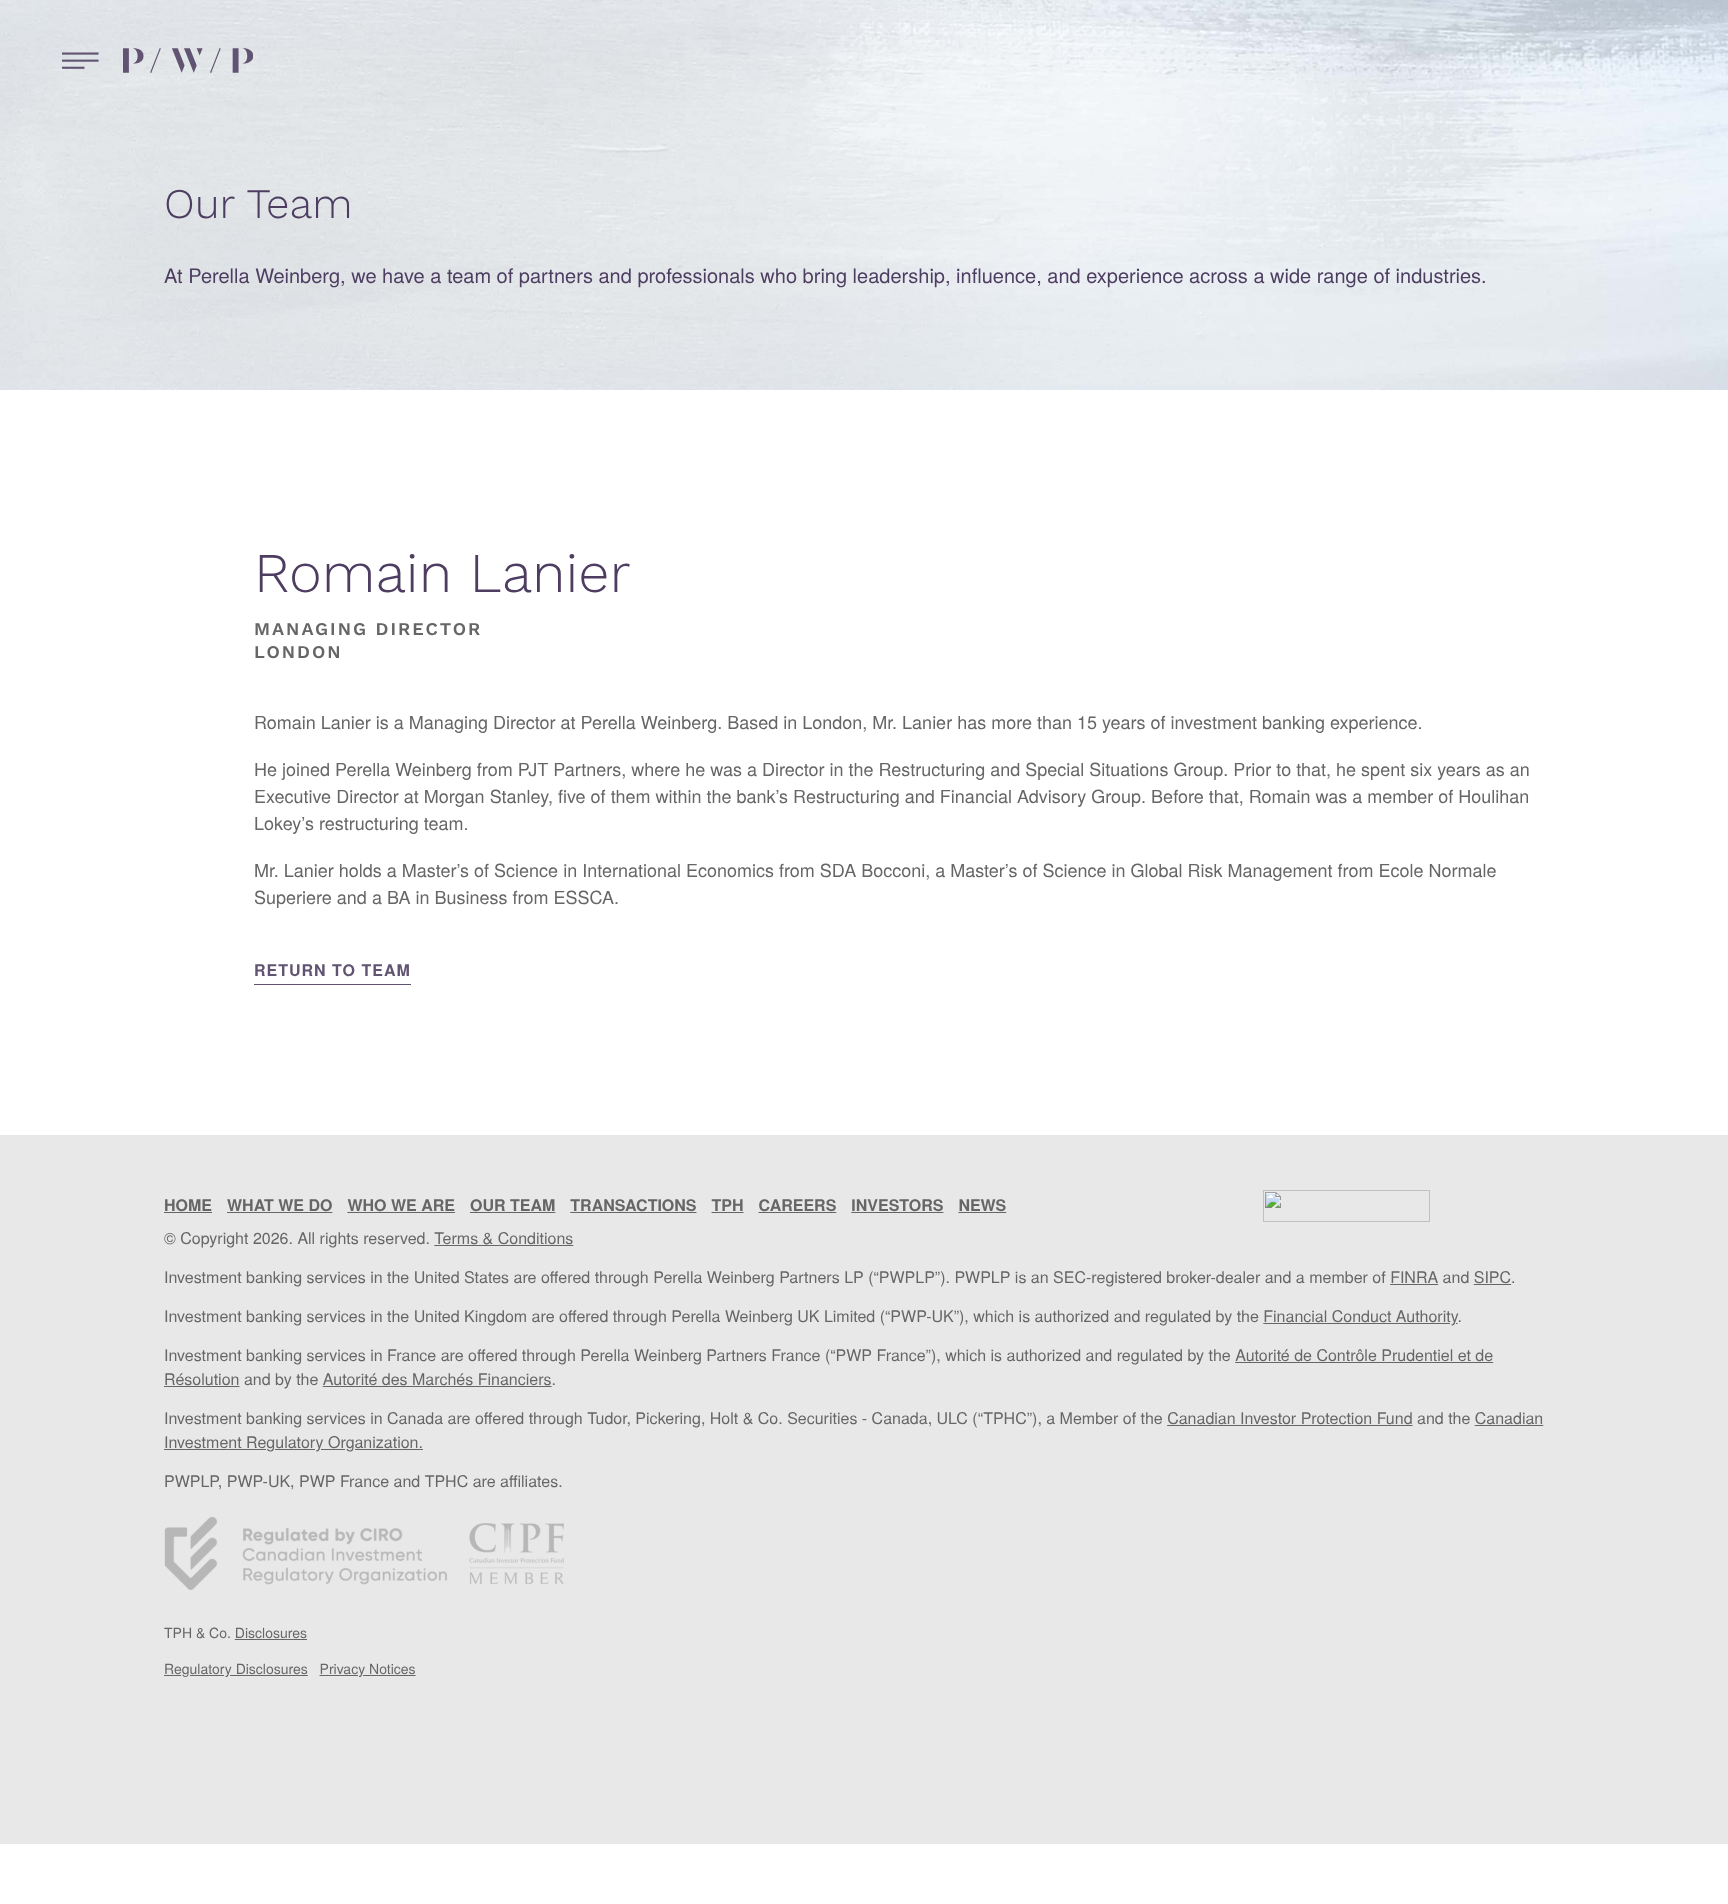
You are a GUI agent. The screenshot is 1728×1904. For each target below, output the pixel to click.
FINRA (1414, 1276)
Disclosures (271, 1632)
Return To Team (332, 969)
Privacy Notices (368, 1668)
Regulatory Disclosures (236, 1668)
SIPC (1492, 1276)
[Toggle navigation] (75, 60)
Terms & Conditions (503, 1237)
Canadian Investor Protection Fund (1289, 1417)
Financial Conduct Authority (1360, 1315)
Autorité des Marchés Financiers (437, 1378)
